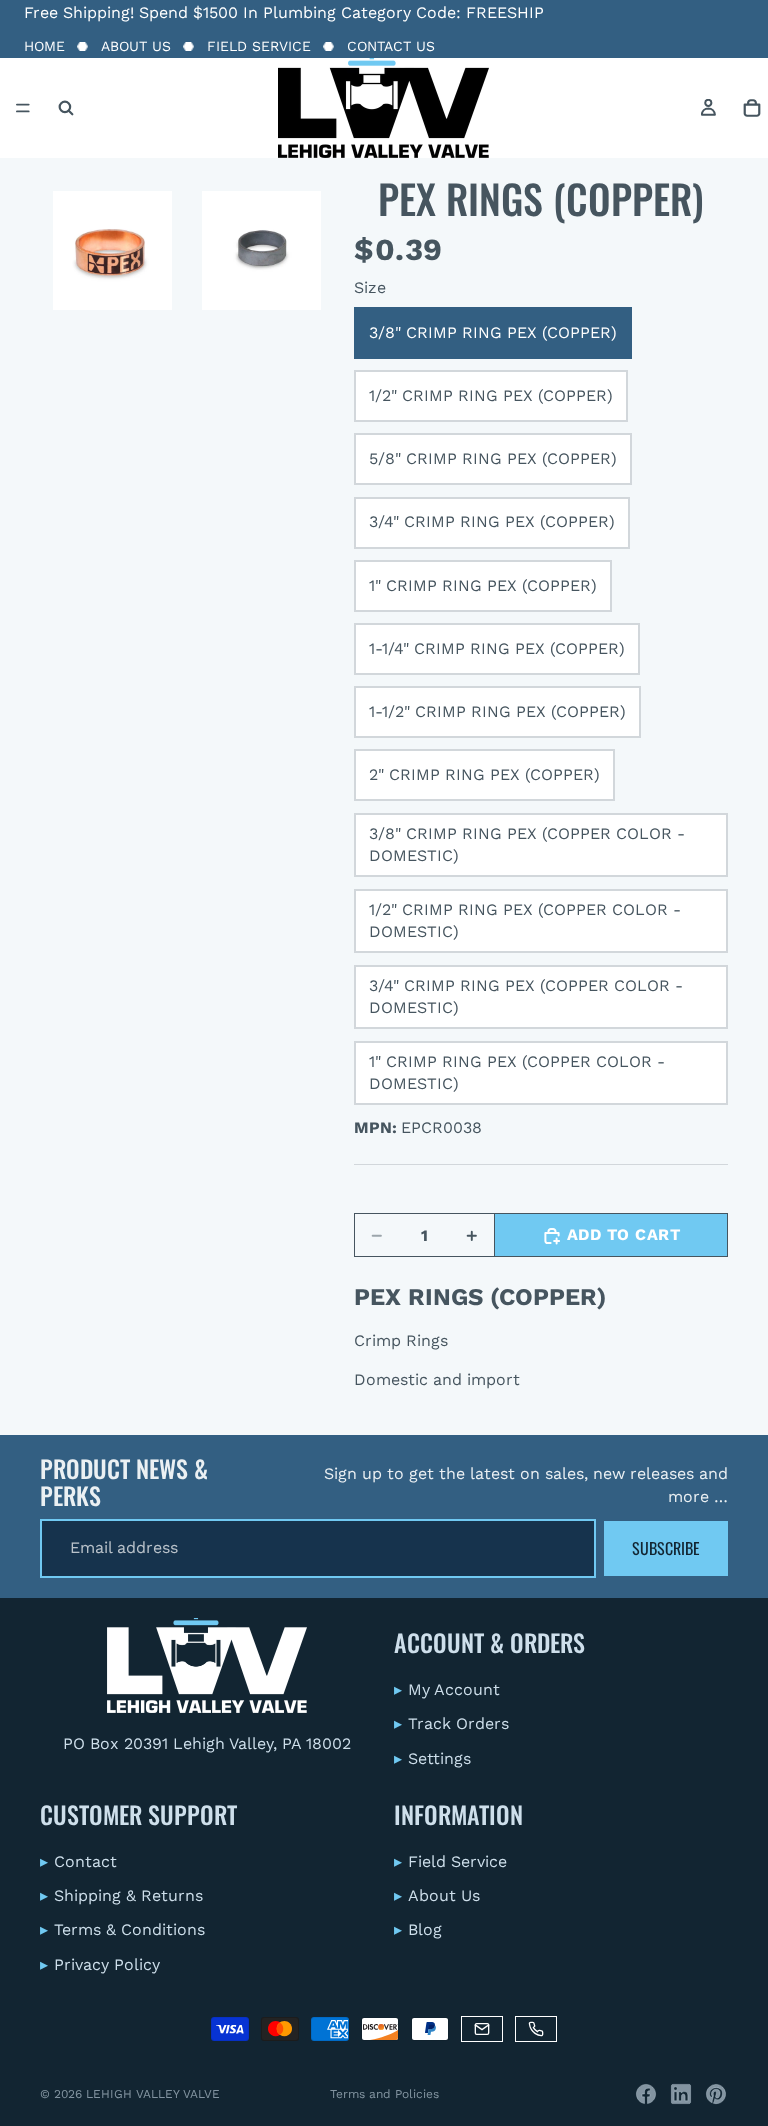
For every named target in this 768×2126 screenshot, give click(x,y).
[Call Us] (536, 2029)
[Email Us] (482, 2029)
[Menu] (23, 108)
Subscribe (666, 1548)
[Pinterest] (716, 2094)
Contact (78, 1860)
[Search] (66, 108)
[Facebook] (646, 2094)
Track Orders (451, 1723)
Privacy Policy (100, 1964)
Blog (418, 1929)
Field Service (259, 46)
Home (44, 46)
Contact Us (391, 46)
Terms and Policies (384, 2094)
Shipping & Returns (121, 1895)
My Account (447, 1689)
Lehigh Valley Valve (153, 2094)
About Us (136, 46)
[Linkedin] (681, 2094)
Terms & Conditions (122, 1929)
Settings (432, 1757)
